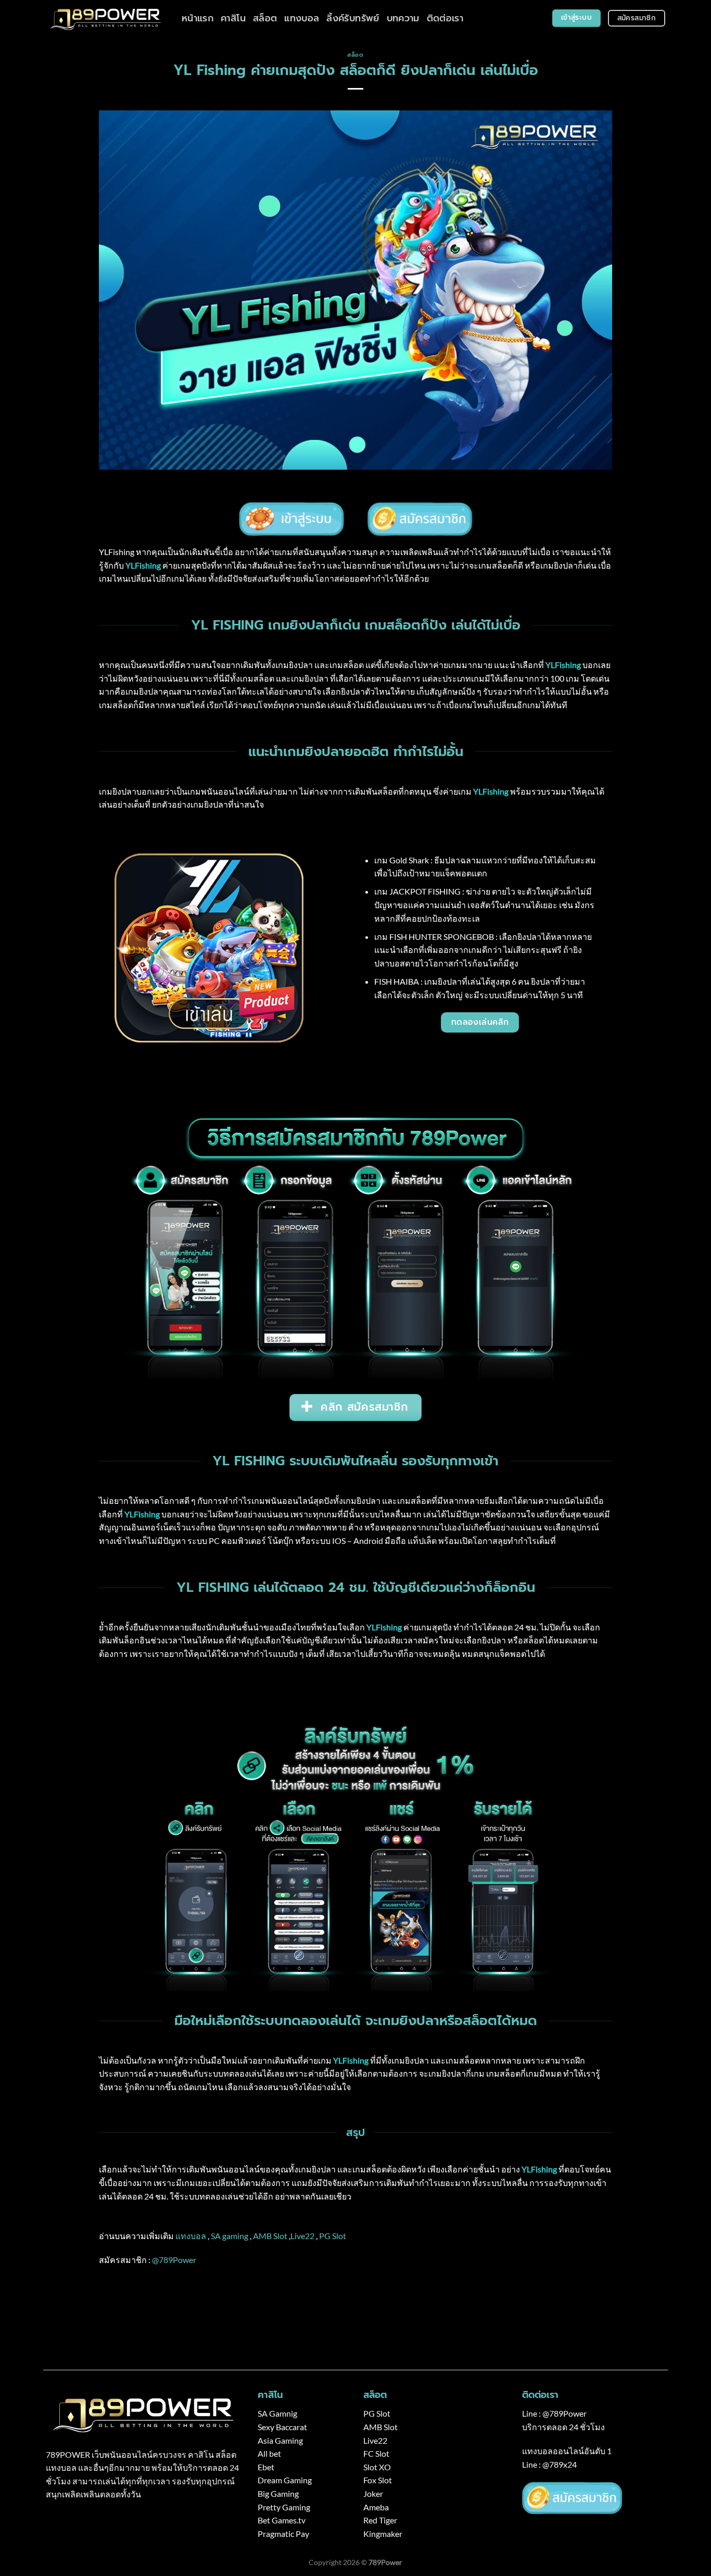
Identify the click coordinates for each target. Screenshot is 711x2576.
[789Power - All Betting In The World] (106, 18)
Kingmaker (383, 2534)
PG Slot (333, 2236)
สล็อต (265, 18)
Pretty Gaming (284, 2507)
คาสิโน (233, 18)
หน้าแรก (198, 18)
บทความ (403, 18)
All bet (269, 2453)
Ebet (266, 2467)
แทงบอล (302, 18)
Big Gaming (278, 2493)
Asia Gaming (280, 2440)
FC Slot (376, 2453)
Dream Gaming (285, 2480)
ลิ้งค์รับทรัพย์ (353, 18)
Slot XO (377, 2467)
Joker (373, 2493)
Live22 (302, 2236)
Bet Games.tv (282, 2520)
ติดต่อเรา (445, 18)
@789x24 (560, 2464)
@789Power (174, 2260)
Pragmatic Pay (283, 2534)
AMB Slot (270, 2236)
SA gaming (230, 2236)
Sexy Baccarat (282, 2427)
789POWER (68, 2454)
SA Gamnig (277, 2413)
